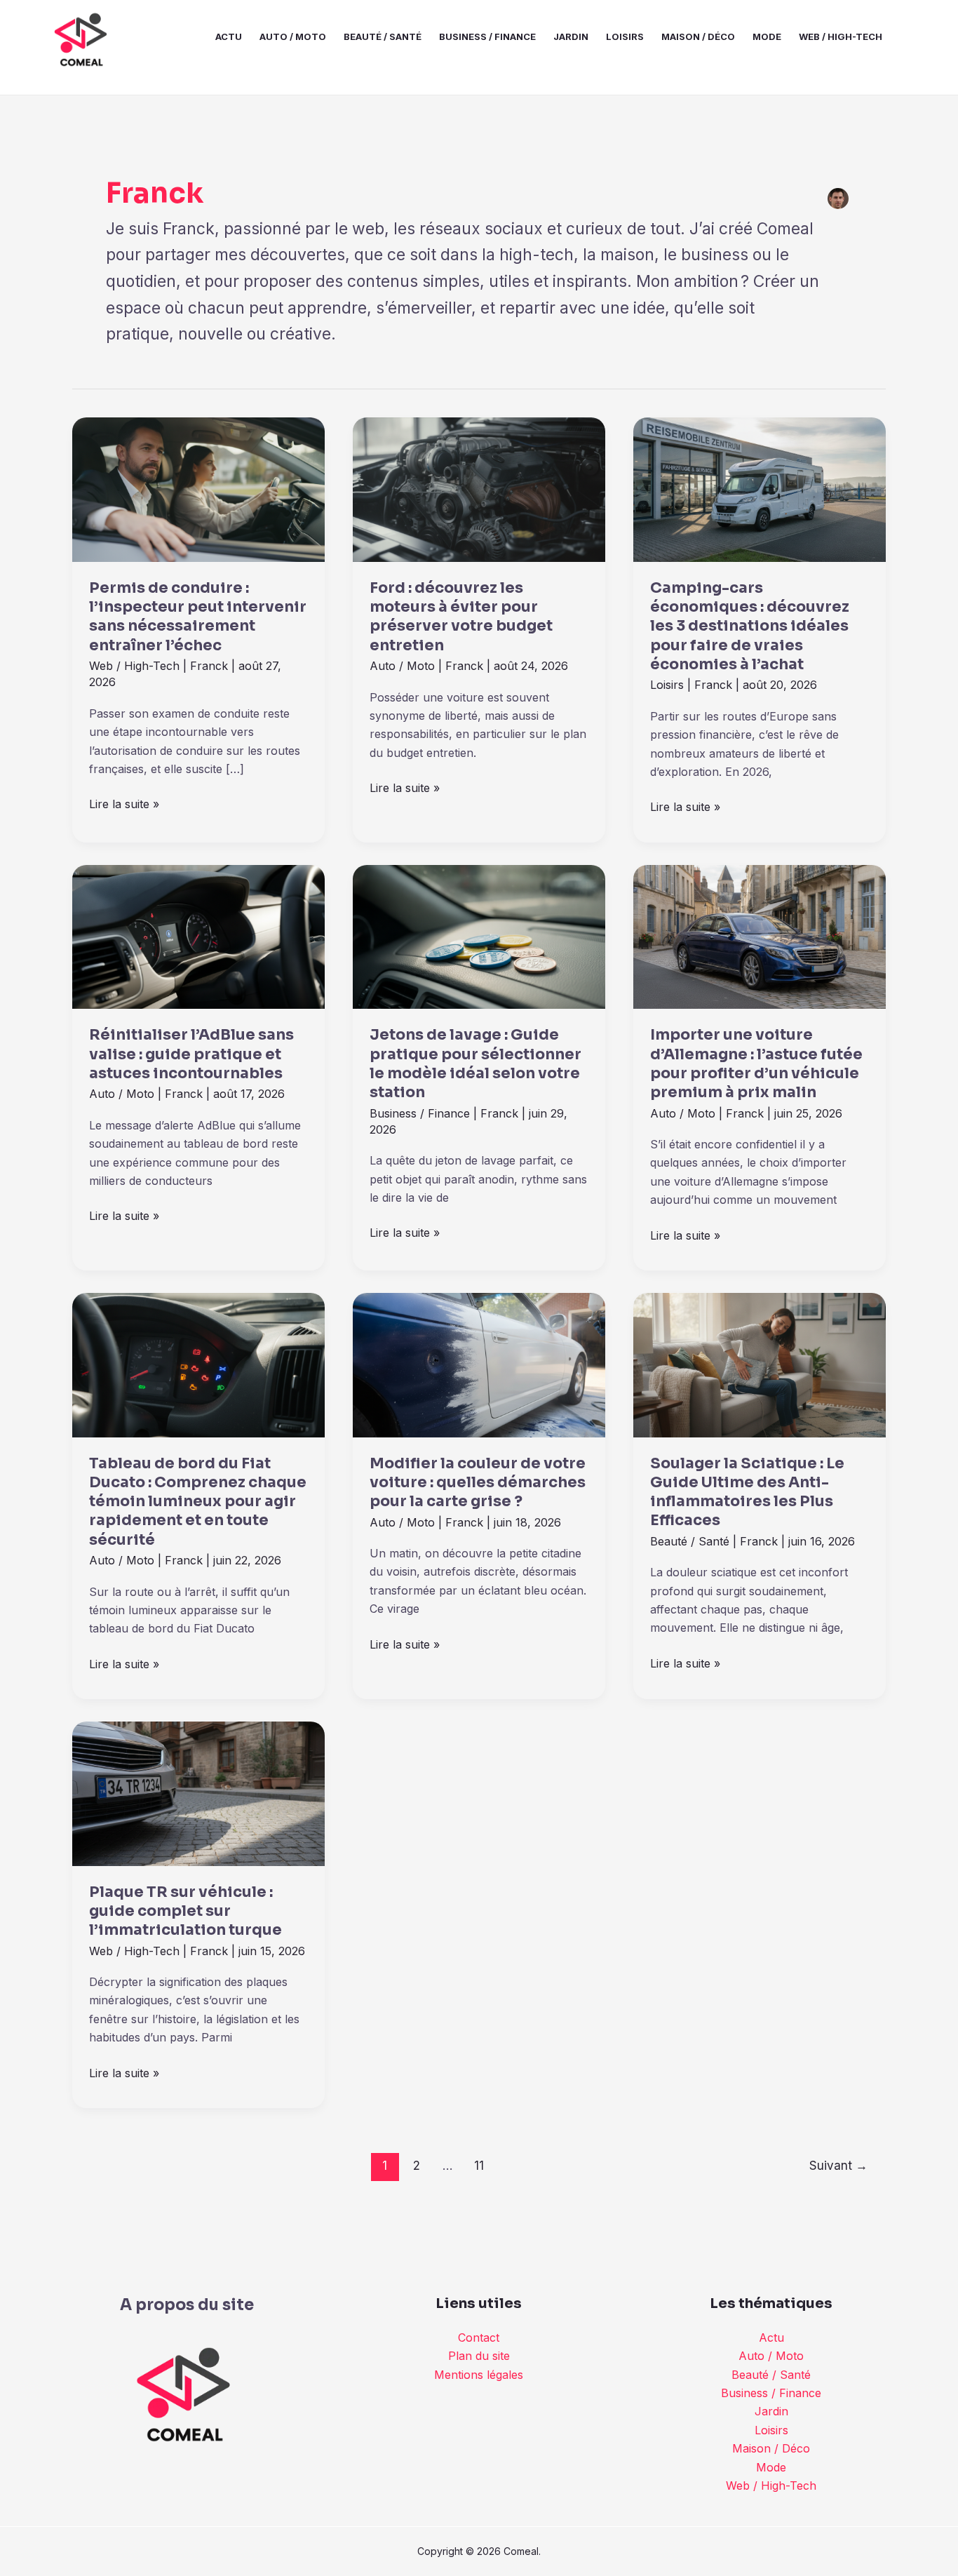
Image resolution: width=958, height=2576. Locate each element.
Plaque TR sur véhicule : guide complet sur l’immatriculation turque (185, 1911)
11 (479, 2165)
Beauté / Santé (383, 36)
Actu (229, 36)
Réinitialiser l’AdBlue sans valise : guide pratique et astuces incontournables (191, 1054)
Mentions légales (479, 2375)
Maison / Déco (698, 36)
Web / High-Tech (841, 36)
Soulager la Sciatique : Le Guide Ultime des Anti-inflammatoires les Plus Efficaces (747, 1492)
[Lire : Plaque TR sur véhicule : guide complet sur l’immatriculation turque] (198, 1792)
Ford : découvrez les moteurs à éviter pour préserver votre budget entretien (461, 617)
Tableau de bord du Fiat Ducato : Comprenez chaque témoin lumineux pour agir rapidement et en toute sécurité (198, 1502)
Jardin (571, 36)
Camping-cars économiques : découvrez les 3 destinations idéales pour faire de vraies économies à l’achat (750, 626)
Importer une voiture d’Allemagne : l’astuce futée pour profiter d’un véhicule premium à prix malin (756, 1064)
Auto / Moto (293, 36)
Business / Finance (487, 36)
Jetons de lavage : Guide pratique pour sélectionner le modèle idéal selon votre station (475, 1064)
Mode (767, 36)
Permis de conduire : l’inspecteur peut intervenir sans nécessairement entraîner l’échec (198, 617)
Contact (479, 2337)
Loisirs (625, 36)
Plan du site (479, 2356)
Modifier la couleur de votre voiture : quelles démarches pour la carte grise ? (478, 1483)
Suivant (838, 2165)
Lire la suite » (124, 803)
